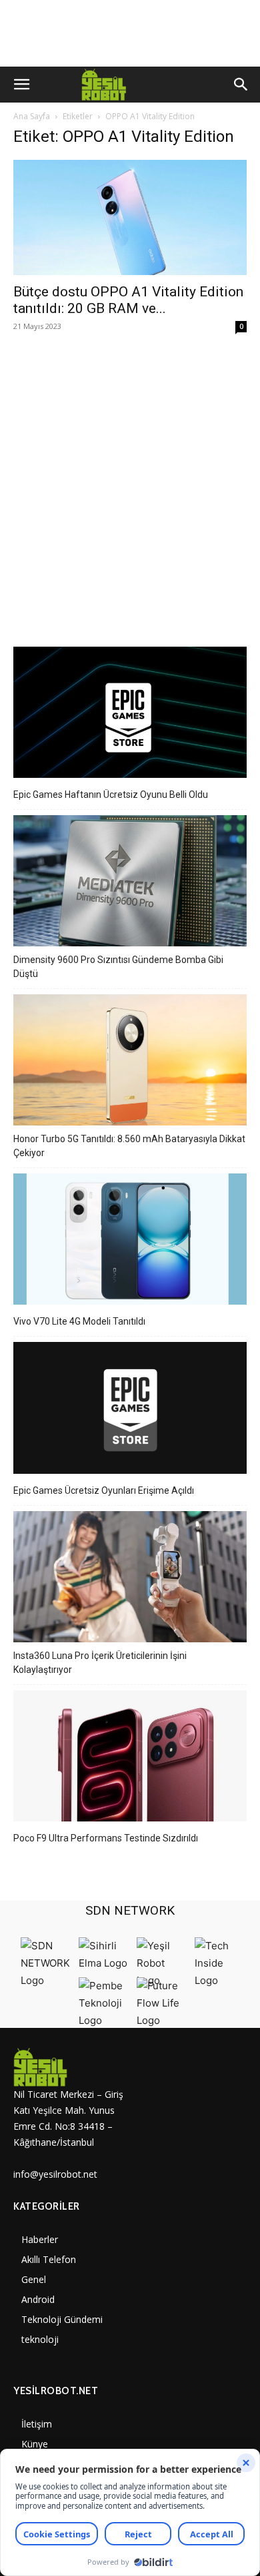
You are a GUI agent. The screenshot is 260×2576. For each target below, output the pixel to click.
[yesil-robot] (72, 2067)
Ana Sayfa (32, 116)
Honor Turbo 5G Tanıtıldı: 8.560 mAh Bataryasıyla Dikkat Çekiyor (129, 1146)
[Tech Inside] (220, 1980)
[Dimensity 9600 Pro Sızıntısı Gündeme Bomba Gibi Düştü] (130, 883)
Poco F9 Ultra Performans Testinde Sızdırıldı (106, 1838)
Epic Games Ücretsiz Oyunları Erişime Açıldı (104, 1490)
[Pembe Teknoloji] (104, 2020)
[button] (21, 85)
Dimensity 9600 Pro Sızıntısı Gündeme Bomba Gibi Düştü (118, 967)
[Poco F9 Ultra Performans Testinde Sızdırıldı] (130, 1758)
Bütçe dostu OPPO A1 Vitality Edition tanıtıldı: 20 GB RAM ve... (128, 300)
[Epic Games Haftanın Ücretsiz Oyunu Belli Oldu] (130, 714)
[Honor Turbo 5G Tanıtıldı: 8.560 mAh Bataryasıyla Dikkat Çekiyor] (130, 1062)
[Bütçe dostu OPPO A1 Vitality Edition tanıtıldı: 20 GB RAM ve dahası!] (130, 217)
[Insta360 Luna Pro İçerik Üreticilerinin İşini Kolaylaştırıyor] (130, 1579)
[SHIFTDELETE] (46, 1980)
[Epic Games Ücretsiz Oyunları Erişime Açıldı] (130, 1410)
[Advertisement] (130, 483)
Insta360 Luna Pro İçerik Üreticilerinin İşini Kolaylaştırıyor (100, 1663)
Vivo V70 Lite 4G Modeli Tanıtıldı (79, 1321)
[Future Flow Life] (162, 2020)
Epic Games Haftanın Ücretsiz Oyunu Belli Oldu (111, 795)
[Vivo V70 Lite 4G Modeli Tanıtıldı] (130, 1241)
